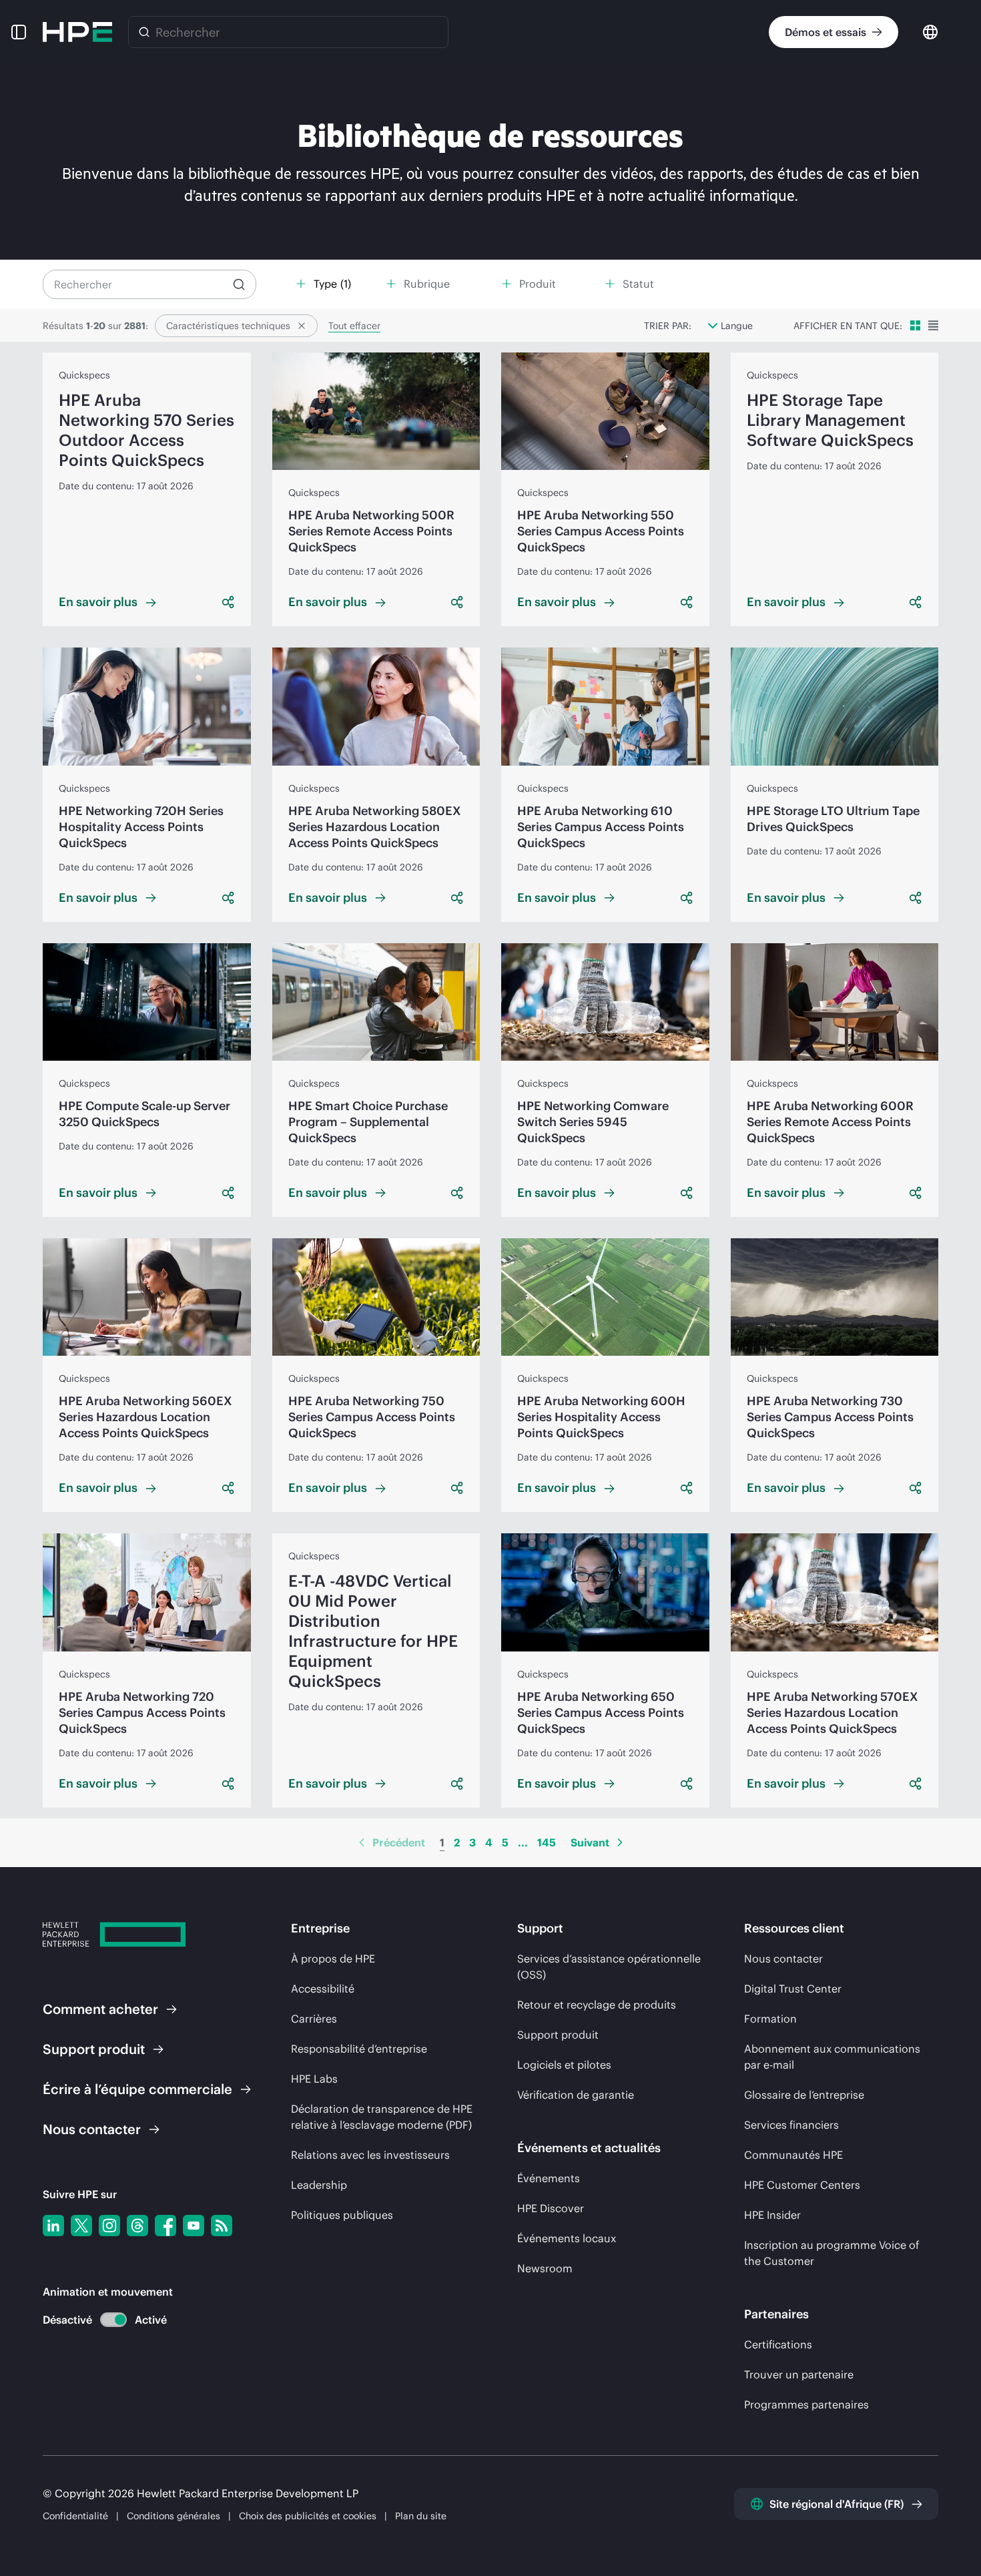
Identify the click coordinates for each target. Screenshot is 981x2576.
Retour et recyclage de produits (597, 2005)
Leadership (319, 2185)
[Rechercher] (144, 32)
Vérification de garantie (576, 2095)
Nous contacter (783, 1959)
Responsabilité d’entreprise (359, 2049)
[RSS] (222, 2226)
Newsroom (545, 2268)
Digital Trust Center (793, 1989)
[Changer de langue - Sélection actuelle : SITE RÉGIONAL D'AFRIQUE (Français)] (930, 31)
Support (94, 2049)
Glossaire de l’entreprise (804, 2095)
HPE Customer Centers (802, 2185)
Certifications (778, 2344)
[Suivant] (620, 1842)
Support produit (558, 2035)
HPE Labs (314, 2079)
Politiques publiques (342, 2215)
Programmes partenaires (806, 2404)
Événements (549, 2178)
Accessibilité (323, 1989)
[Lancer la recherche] (239, 284)
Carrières (314, 2019)
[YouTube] (194, 2226)
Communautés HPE (793, 2155)
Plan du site (421, 2516)
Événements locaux (567, 2238)
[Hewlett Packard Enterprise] (77, 32)
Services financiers (791, 2125)
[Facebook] (166, 2226)
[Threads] (137, 2226)
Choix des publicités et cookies (308, 2516)
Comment (100, 2009)
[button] (19, 32)
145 (547, 1842)
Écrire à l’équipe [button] (137, 2089)
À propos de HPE (333, 1959)
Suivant (590, 1842)
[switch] (106, 2320)
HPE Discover (551, 2208)
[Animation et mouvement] (113, 2320)
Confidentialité (75, 2516)
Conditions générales (174, 2516)
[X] (81, 2226)
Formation (770, 2019)
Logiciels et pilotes (564, 2065)
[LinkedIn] (53, 2226)
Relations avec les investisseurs (370, 2155)
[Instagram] (109, 2226)
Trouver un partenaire (799, 2374)
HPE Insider (772, 2215)
